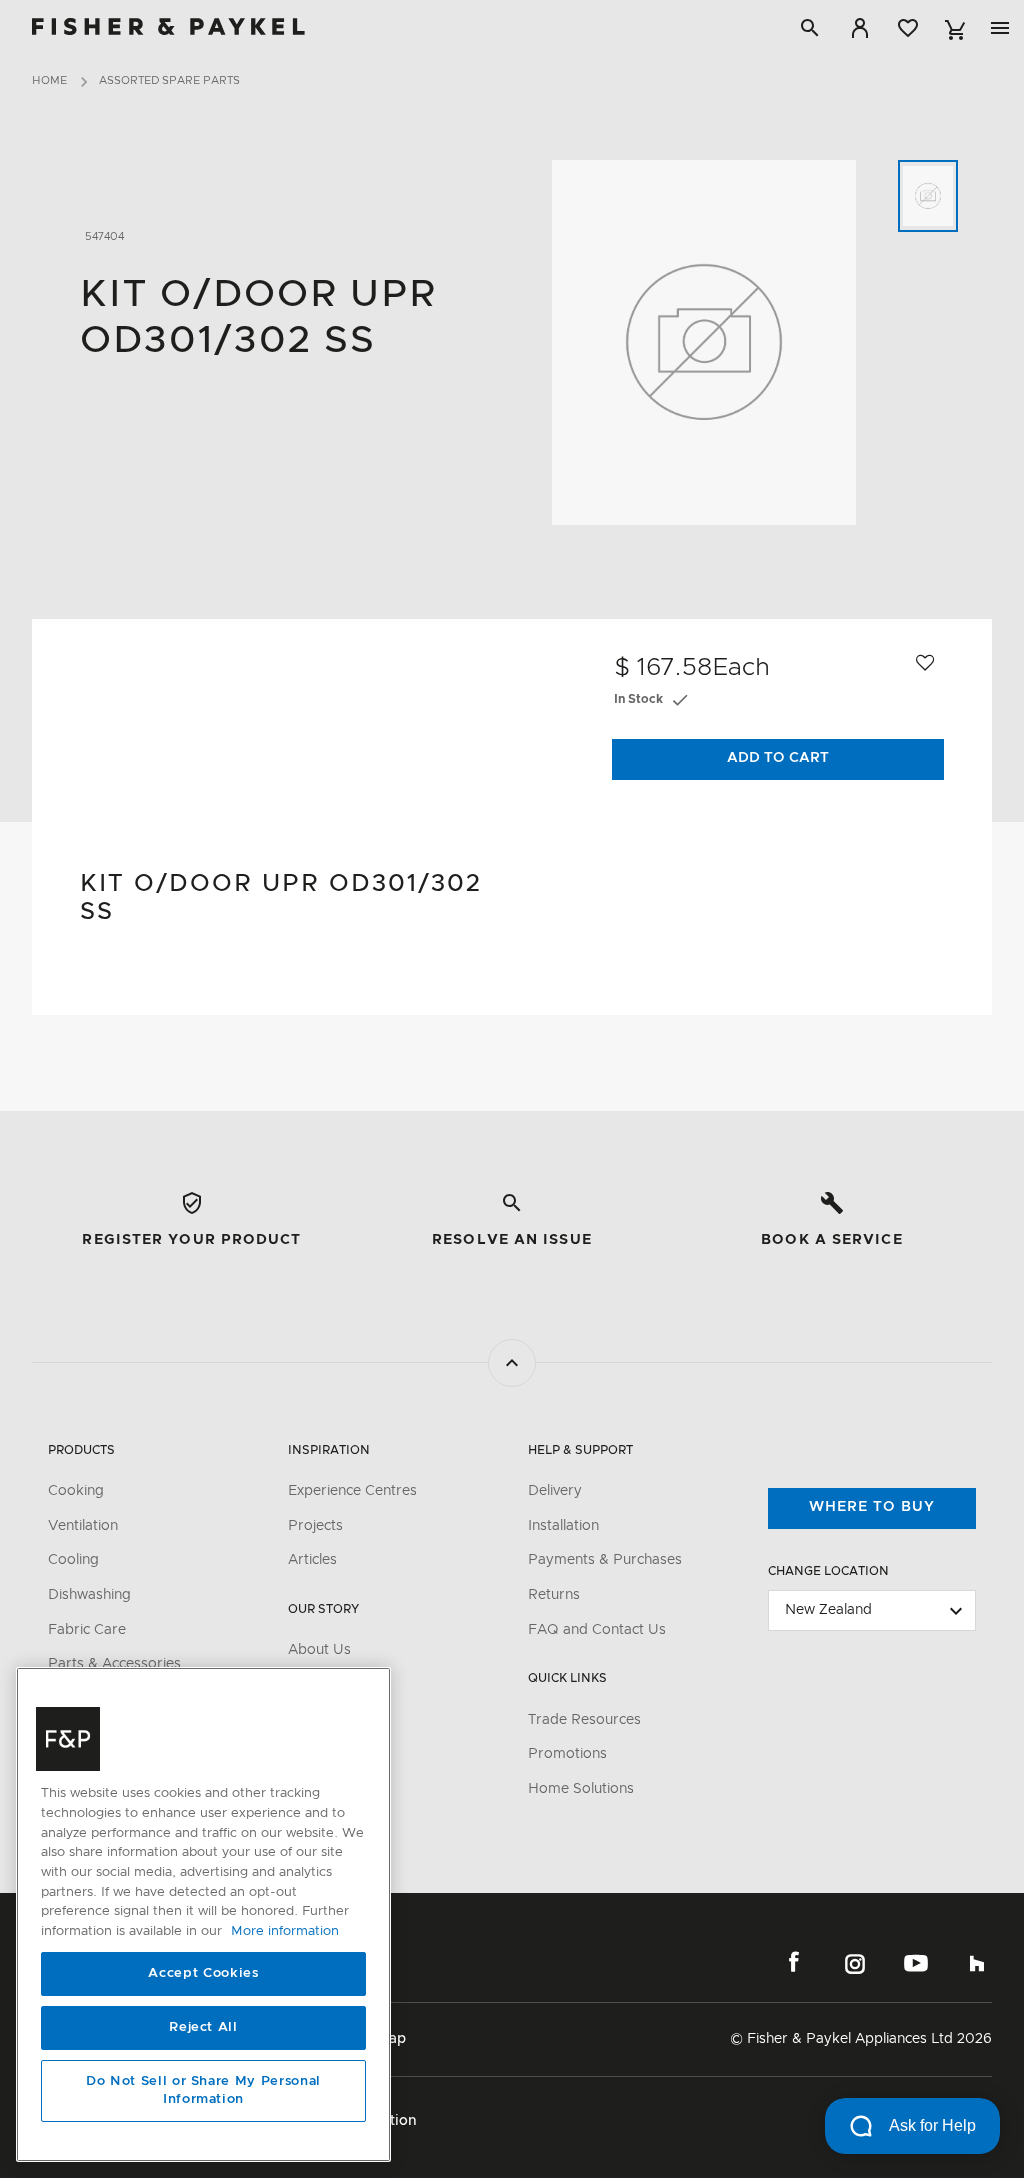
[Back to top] (512, 1363)
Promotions (567, 1754)
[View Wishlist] (908, 28)
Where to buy (872, 1507)
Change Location (828, 1571)
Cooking (76, 1491)
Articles (312, 1560)
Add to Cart (778, 758)
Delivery (555, 1491)
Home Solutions (581, 1789)
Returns (554, 1595)
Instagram (855, 1963)
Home (49, 80)
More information (285, 1931)
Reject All (203, 2027)
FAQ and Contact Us (597, 1630)
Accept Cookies (203, 1973)
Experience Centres (352, 1491)
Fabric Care (87, 1630)
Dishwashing (89, 1595)
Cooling (73, 1560)
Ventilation (83, 1526)
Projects (315, 1526)
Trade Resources (584, 1720)
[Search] (810, 28)
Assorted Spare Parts (169, 80)
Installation (563, 1526)
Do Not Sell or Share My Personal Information (203, 2090)
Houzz (977, 1963)
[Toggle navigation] (1000, 28)
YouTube (916, 1963)
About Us (319, 1650)
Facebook (794, 1963)
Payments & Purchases (605, 1560)
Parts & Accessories (114, 1664)
